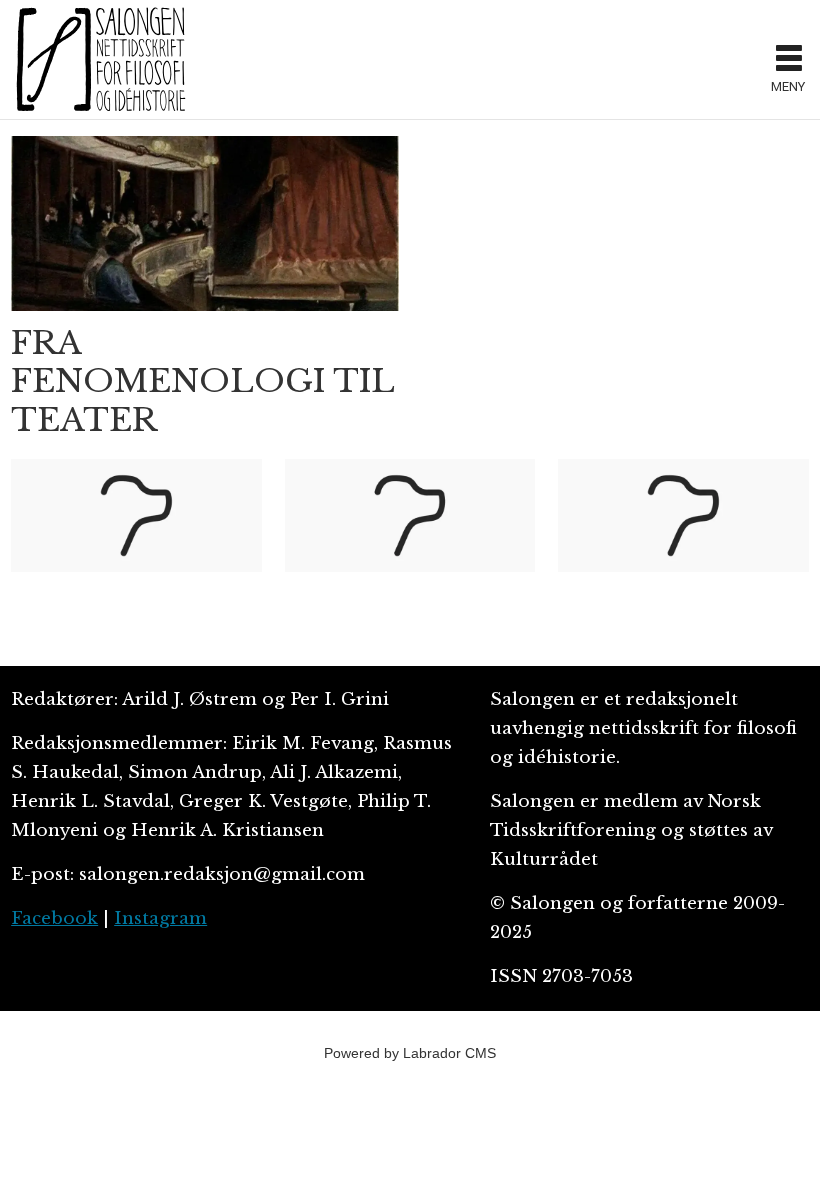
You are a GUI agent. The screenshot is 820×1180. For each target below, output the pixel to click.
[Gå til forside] (384, 59)
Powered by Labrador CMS (410, 1053)
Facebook (54, 918)
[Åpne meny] (789, 60)
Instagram (160, 918)
